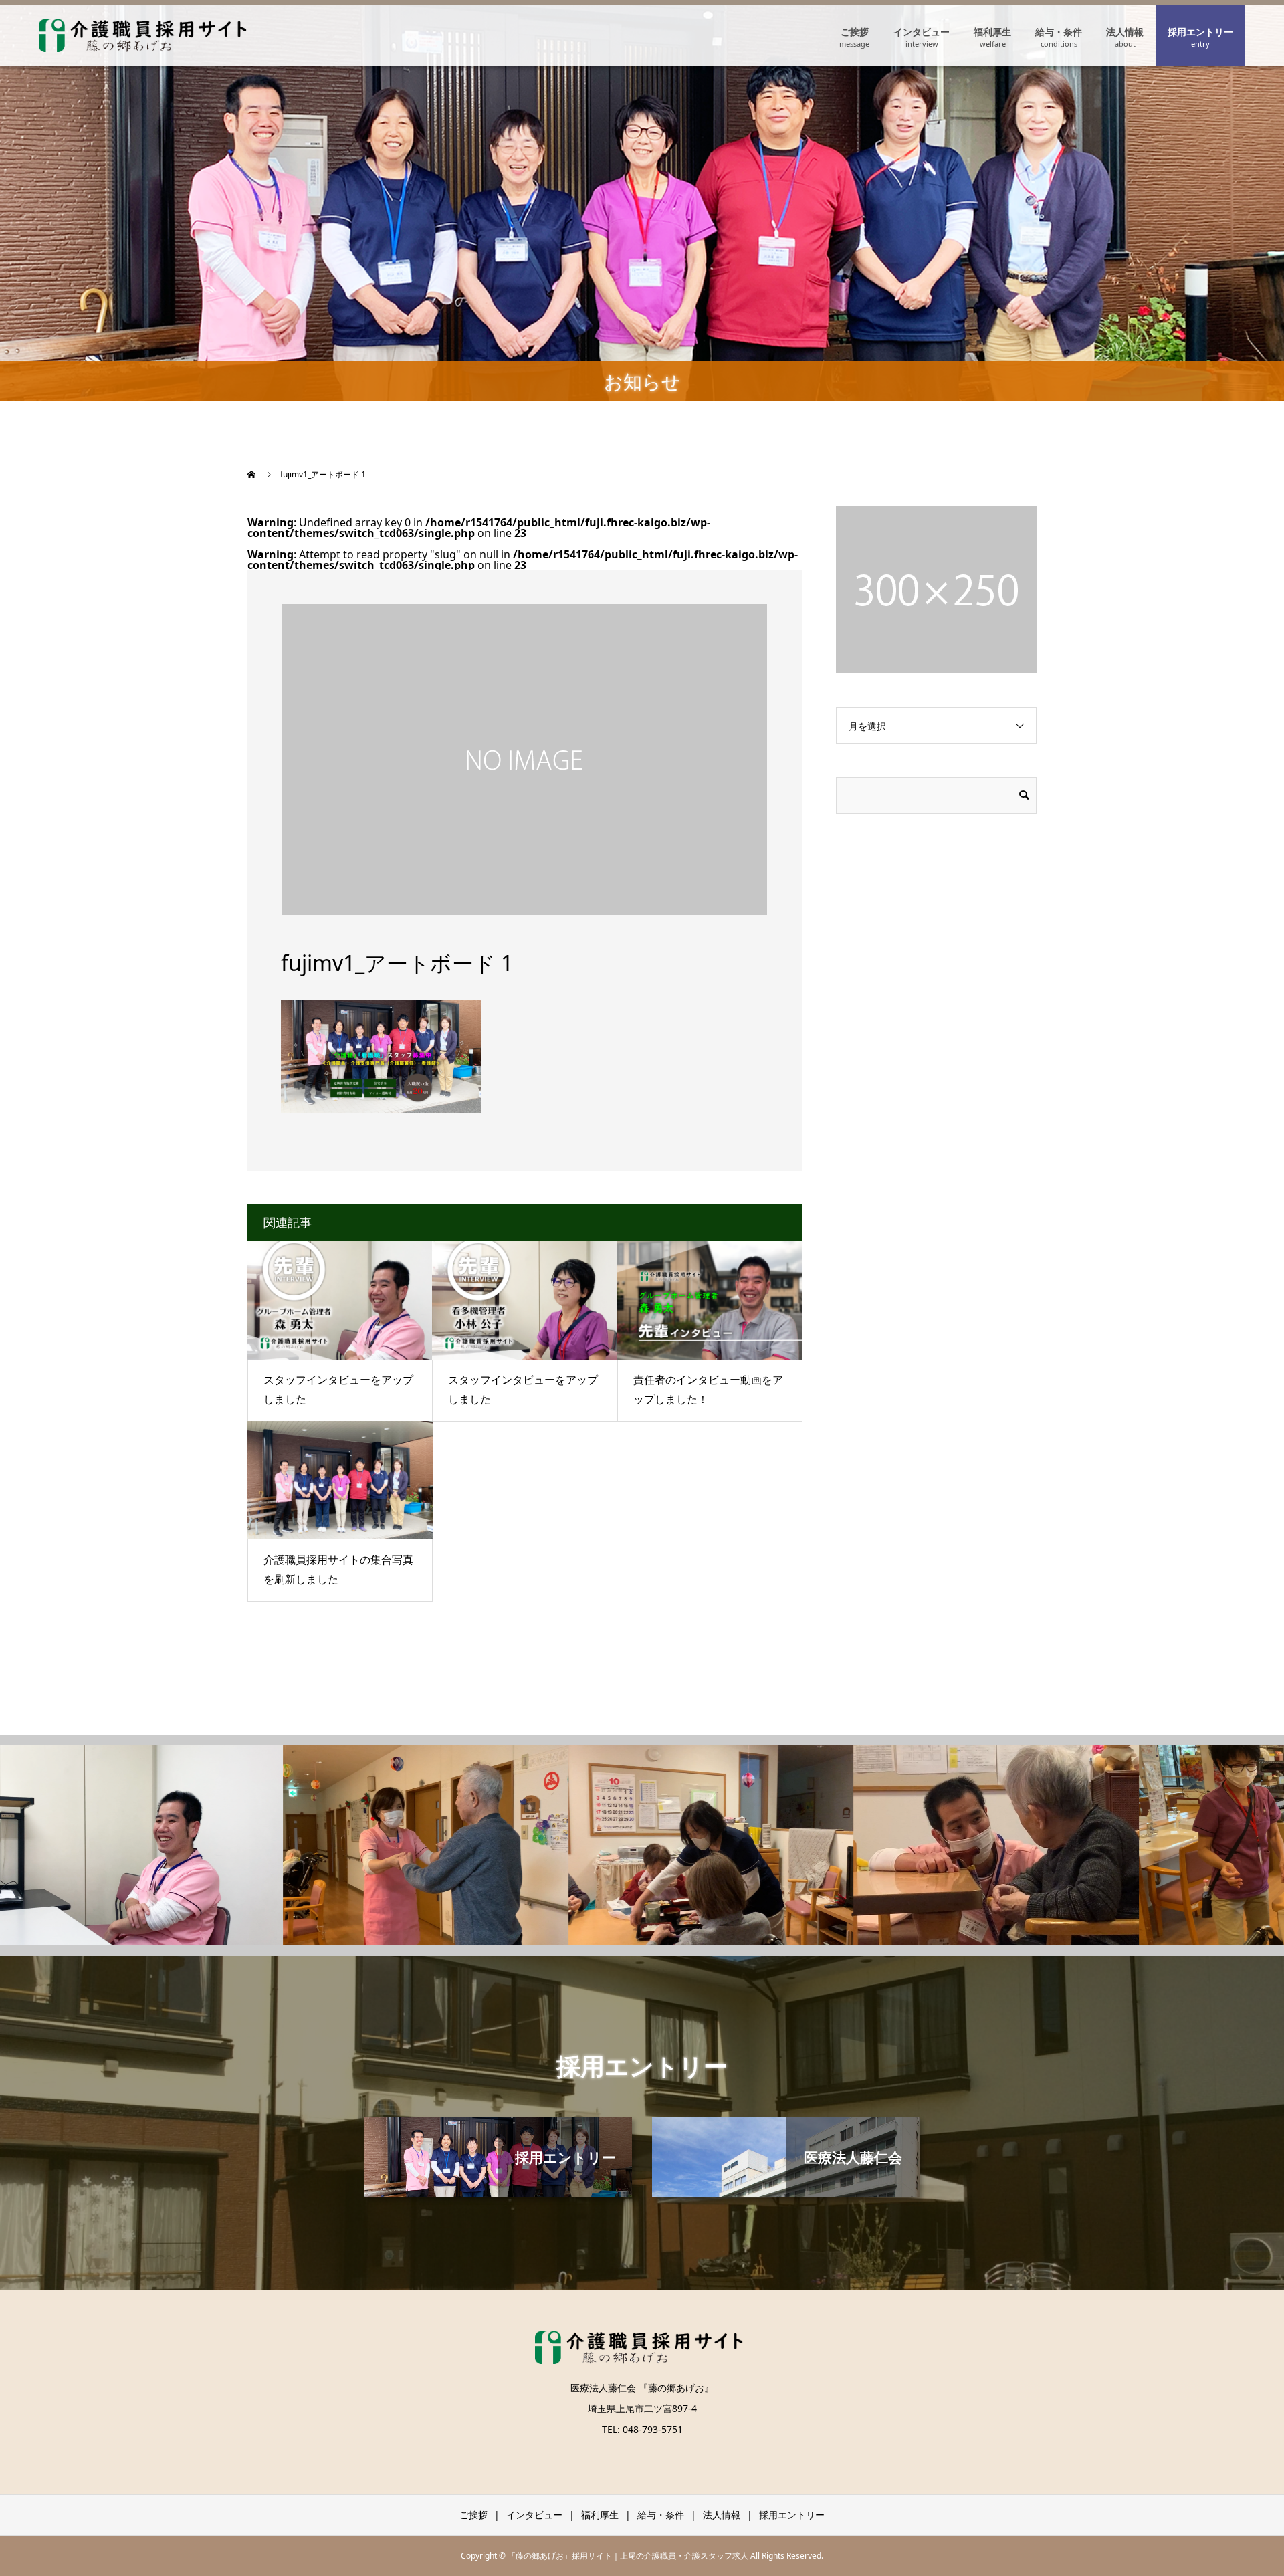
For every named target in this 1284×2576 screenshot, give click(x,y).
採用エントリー (1200, 32)
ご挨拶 (855, 32)
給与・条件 (1059, 32)
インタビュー (922, 32)
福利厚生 (992, 32)
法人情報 (1125, 32)
